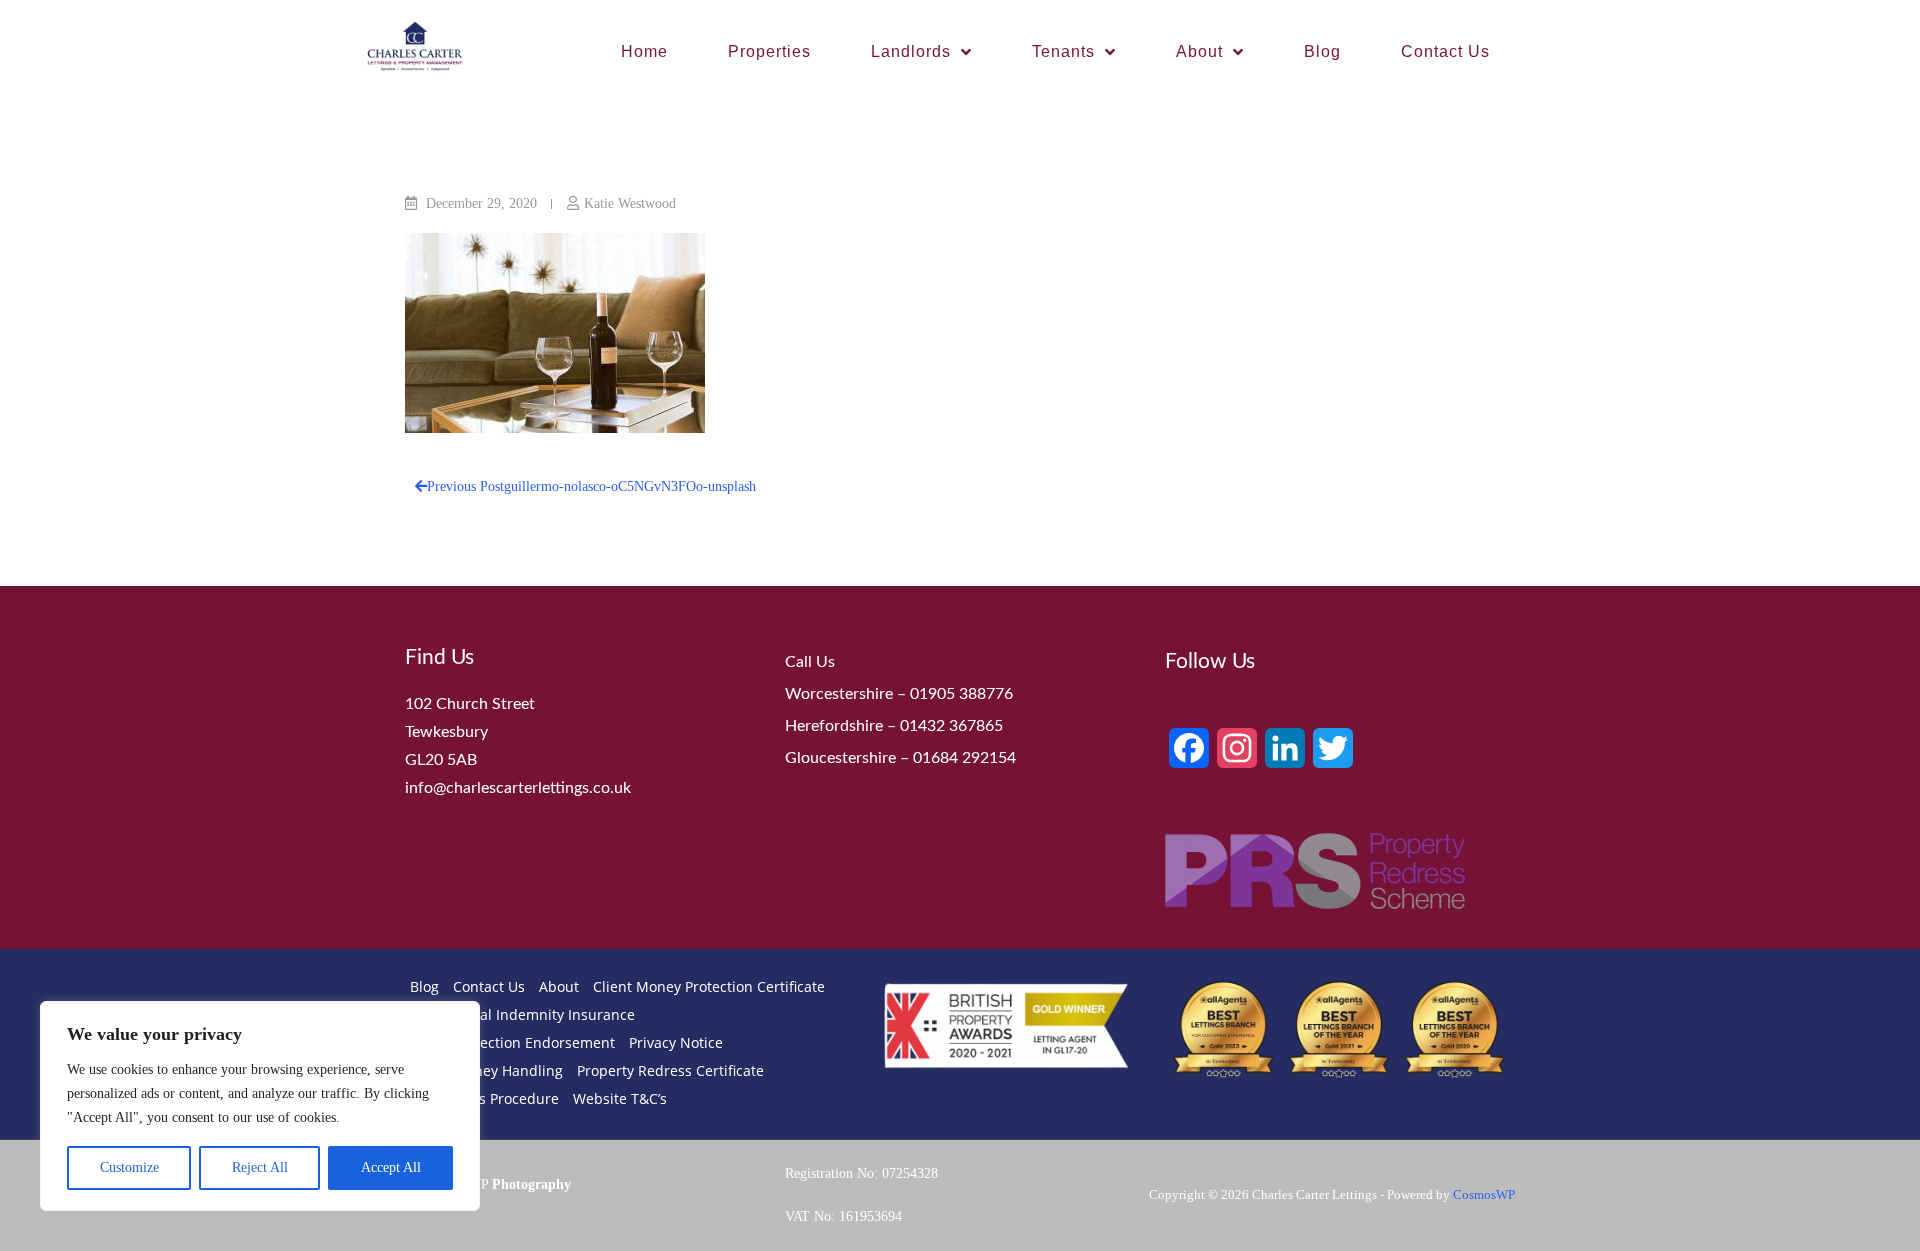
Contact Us (1445, 51)
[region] (260, 1106)
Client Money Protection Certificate (709, 986)
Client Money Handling (486, 1070)
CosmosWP (1484, 1194)
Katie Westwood (630, 203)
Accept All (391, 1167)
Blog (1322, 51)
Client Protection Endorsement (512, 1042)
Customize (129, 1167)
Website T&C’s (620, 1098)
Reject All (260, 1167)
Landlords (911, 51)
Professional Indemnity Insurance (522, 1014)
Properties (769, 51)
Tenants (1063, 51)
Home (644, 51)
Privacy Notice (676, 1042)
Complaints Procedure (484, 1098)
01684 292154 (964, 758)
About (1199, 51)
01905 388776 (961, 694)
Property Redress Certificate (670, 1070)
